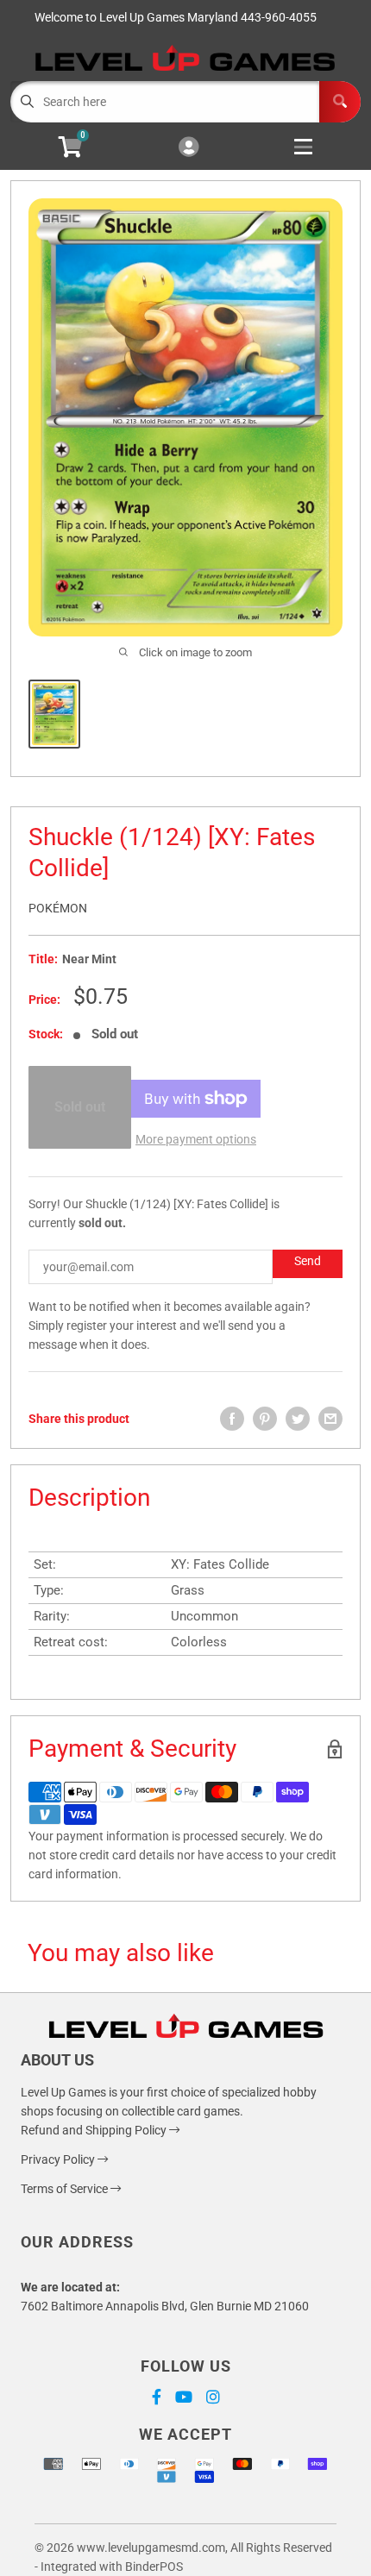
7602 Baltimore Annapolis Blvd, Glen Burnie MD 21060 (165, 2306)
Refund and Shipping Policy (95, 2130)
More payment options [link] (196, 1139)
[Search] (340, 102)
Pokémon (58, 908)
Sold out (80, 1107)
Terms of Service (66, 2189)
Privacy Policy (59, 2159)
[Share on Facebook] (232, 1419)
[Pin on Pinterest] (265, 1419)
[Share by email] (330, 1419)
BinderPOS (154, 2567)
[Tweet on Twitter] (298, 1419)
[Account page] (189, 148)
